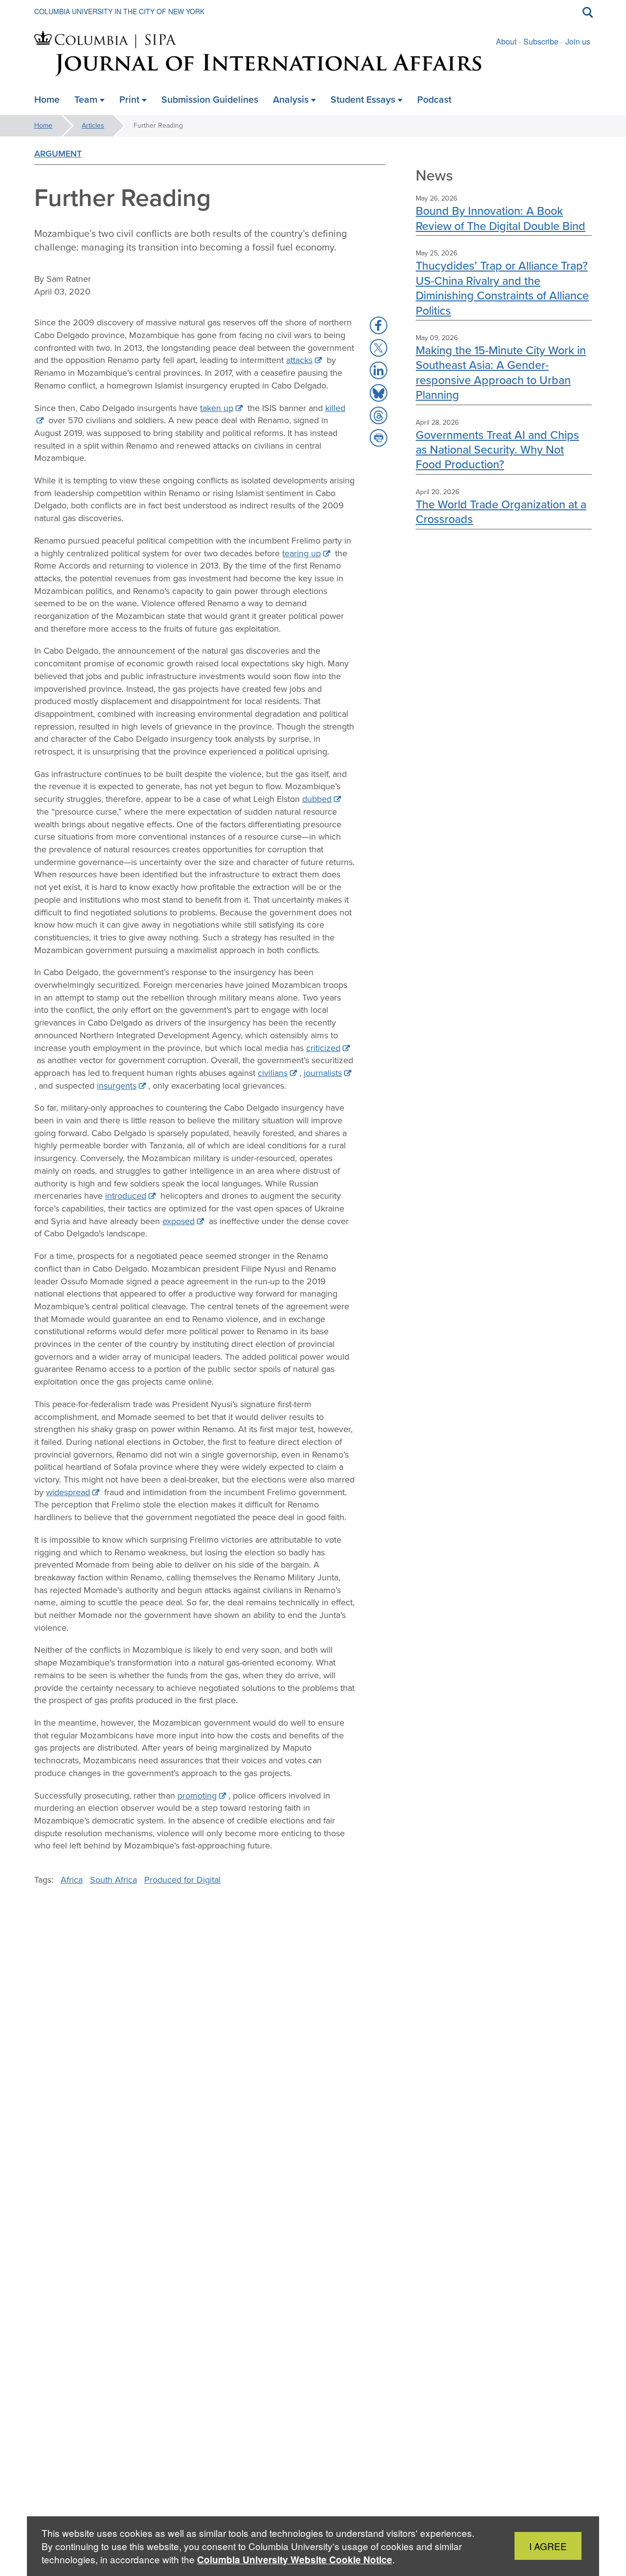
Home (43, 125)
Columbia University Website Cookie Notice (295, 2560)
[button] (379, 325)
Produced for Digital (182, 1880)
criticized (323, 1048)
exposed (179, 1221)
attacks (299, 360)
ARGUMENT (58, 154)
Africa (72, 1880)
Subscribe (541, 41)
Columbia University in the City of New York (119, 11)
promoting (197, 1796)
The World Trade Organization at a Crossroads (501, 512)
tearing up (302, 553)
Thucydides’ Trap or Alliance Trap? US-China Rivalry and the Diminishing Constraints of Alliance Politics (502, 288)
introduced (126, 1196)
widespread (68, 1492)
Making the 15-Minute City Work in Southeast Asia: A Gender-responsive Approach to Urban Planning (501, 372)
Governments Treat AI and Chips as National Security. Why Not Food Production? (497, 450)
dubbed (317, 799)
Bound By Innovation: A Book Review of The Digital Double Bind (501, 218)
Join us (578, 41)
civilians (273, 1073)
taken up (217, 408)
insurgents (117, 1086)
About (506, 41)
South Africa (113, 1880)
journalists (323, 1073)
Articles (93, 125)
